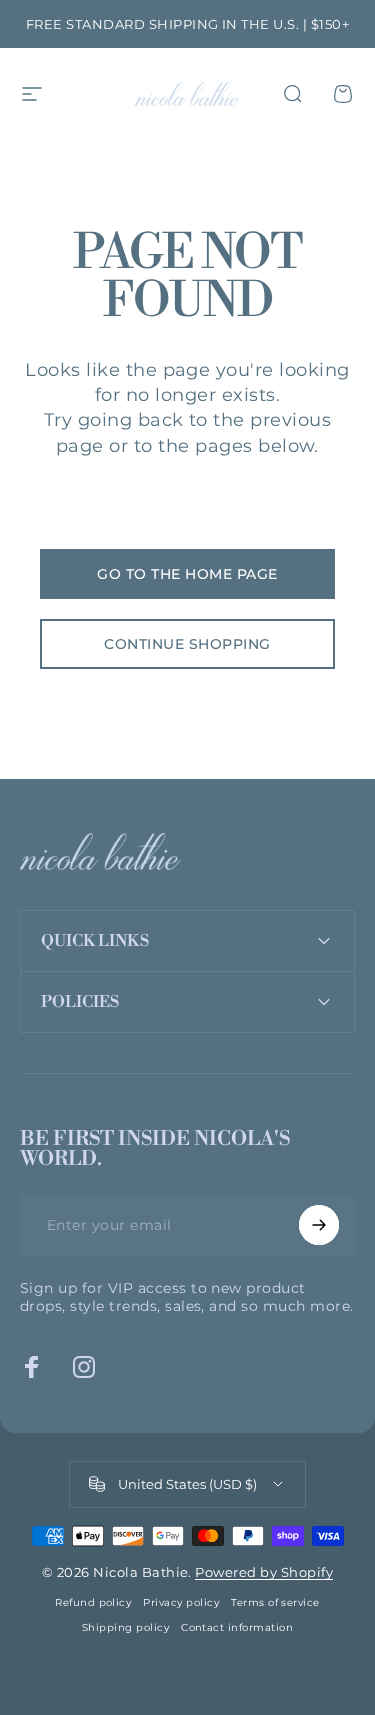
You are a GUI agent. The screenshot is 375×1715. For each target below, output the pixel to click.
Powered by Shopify (264, 1572)
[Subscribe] (319, 1225)
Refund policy (93, 1602)
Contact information (237, 1627)
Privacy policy (181, 1602)
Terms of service (275, 1602)
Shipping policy (125, 1627)
